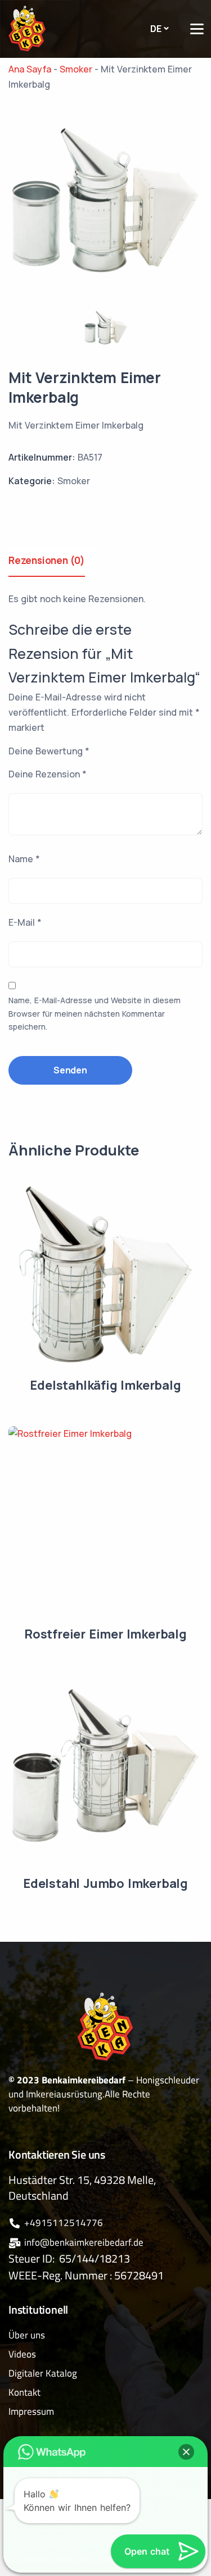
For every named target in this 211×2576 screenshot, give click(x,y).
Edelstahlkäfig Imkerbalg (105, 1385)
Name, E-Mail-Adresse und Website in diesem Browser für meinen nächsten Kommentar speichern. (95, 1014)
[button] (186, 2452)
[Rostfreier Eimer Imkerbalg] (105, 1523)
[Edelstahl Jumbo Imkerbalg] (105, 1772)
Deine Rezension (48, 774)
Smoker (74, 481)
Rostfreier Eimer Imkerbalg (105, 1634)
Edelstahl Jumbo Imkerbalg (105, 1883)
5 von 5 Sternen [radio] (196, 753)
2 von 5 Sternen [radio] (149, 753)
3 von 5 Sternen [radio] (164, 753)
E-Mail (25, 922)
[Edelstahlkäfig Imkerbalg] (105, 1274)
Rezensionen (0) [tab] (47, 560)
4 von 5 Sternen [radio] (180, 753)
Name (24, 859)
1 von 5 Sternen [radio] (133, 753)
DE (156, 29)
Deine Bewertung (49, 751)
